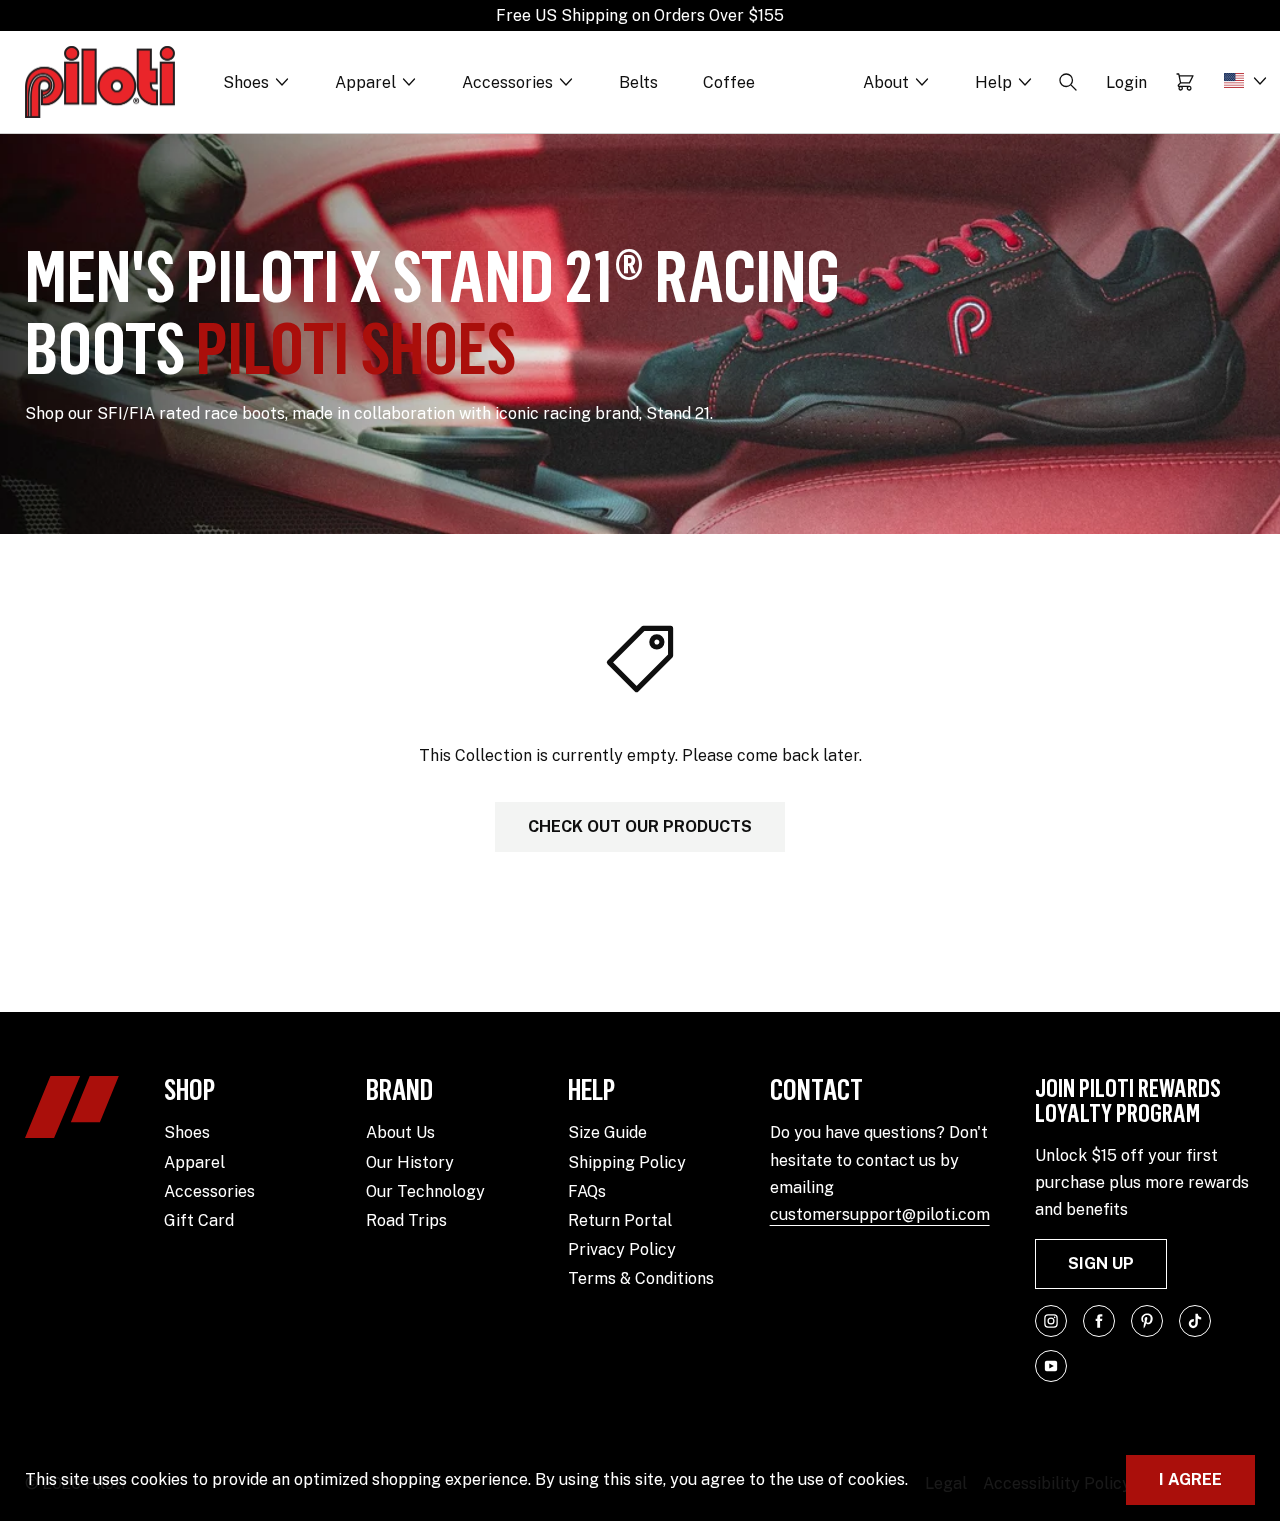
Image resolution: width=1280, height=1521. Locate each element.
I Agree (1190, 1479)
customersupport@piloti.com (880, 1214)
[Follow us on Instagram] (1051, 1321)
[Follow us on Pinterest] (1147, 1321)
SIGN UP (1101, 1263)
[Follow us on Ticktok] (1195, 1321)
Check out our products (640, 826)
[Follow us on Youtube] (1051, 1366)
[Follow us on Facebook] (1099, 1321)
